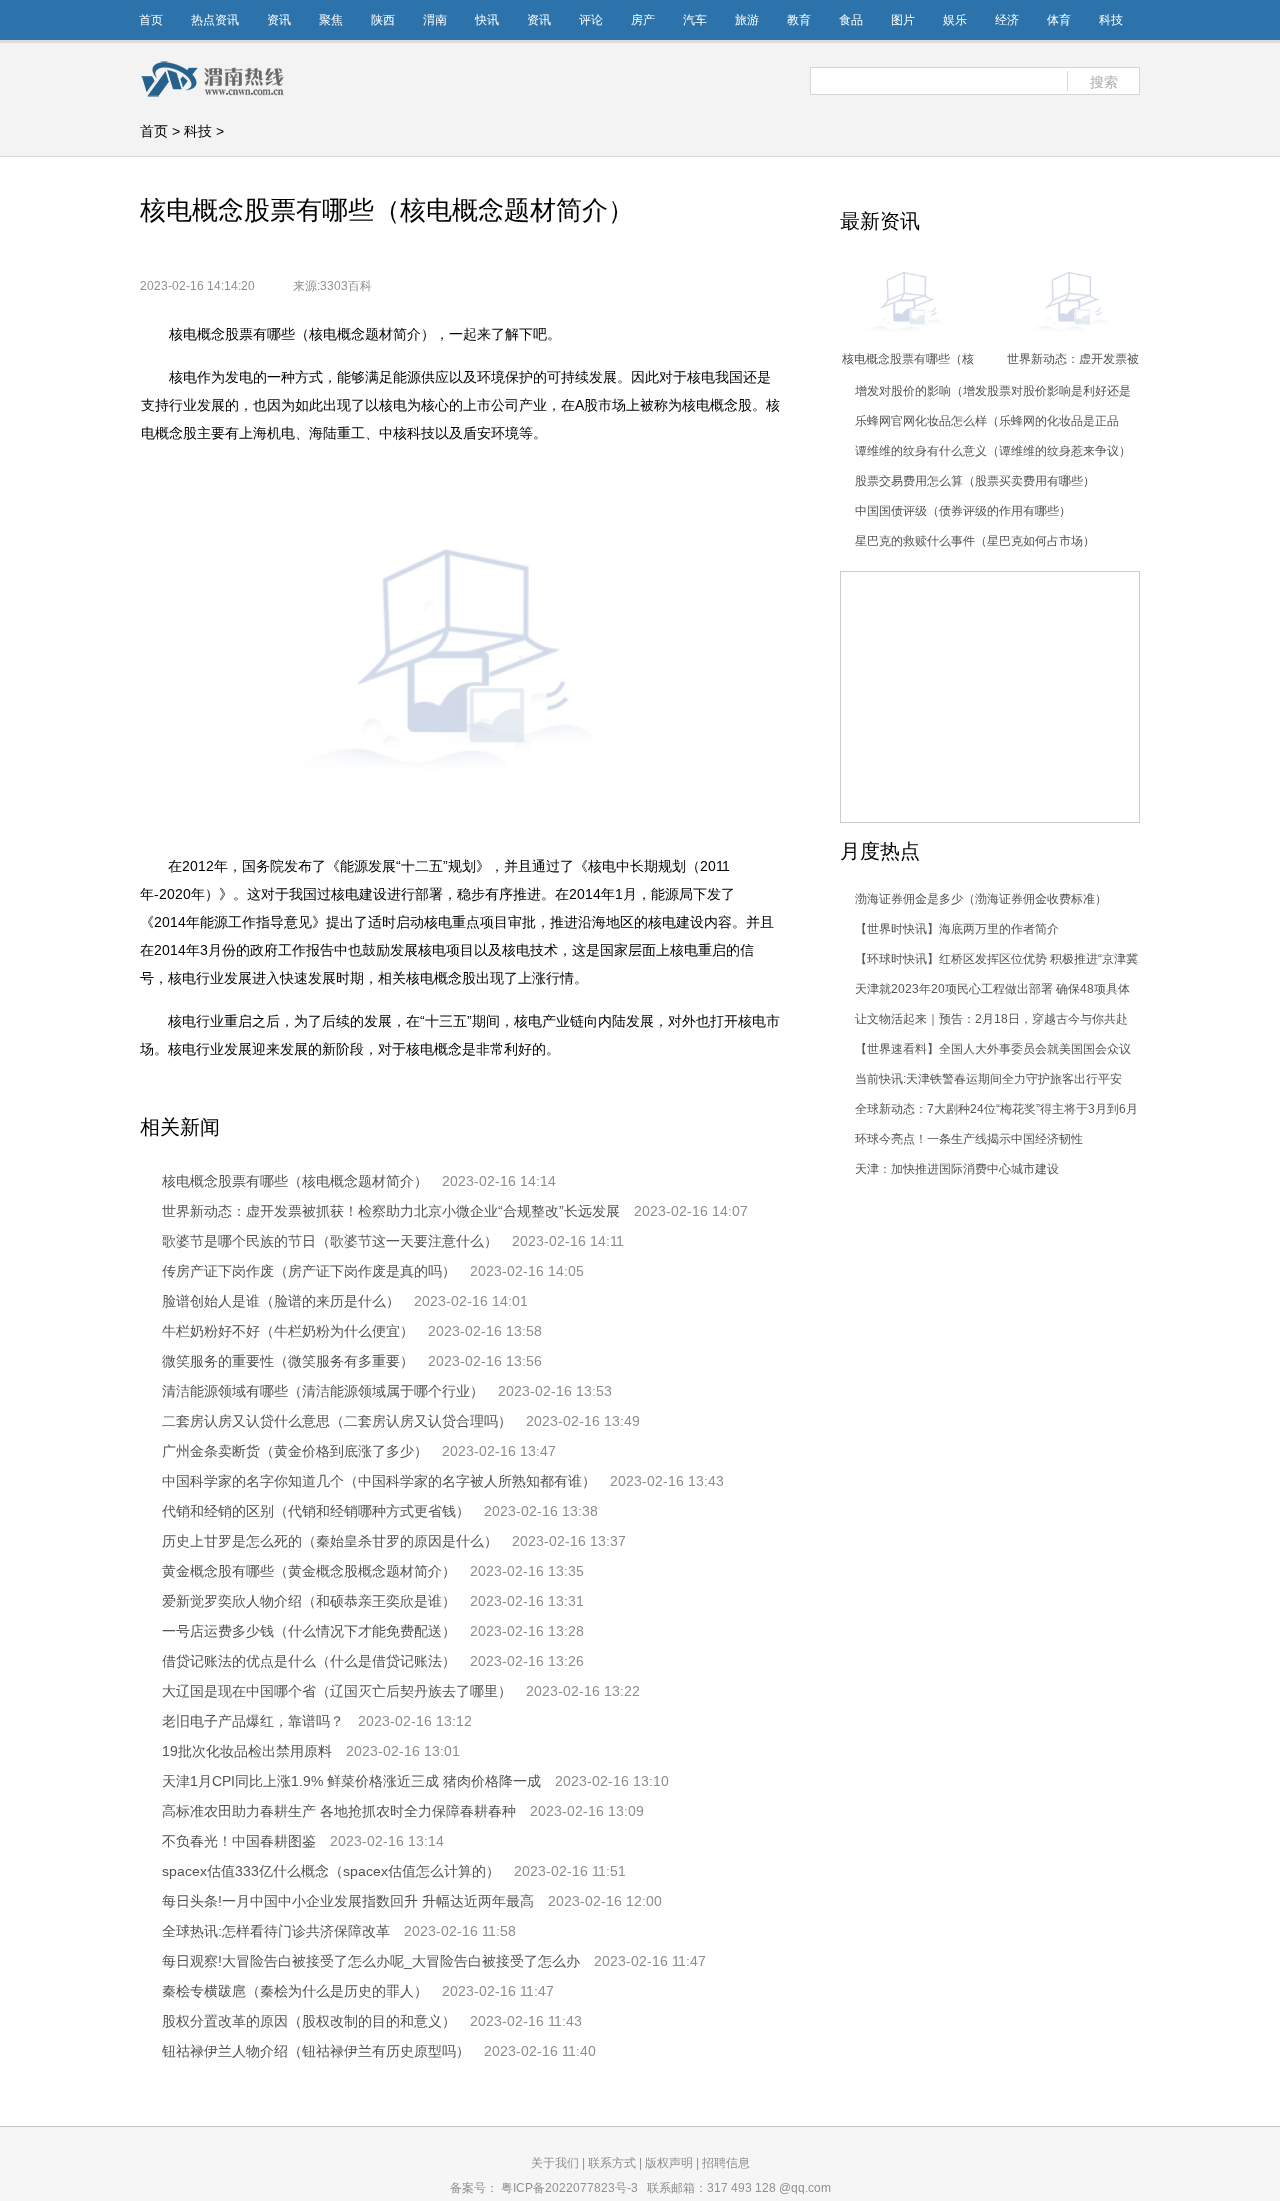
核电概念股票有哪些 (380, 1087)
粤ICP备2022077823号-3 (569, 2188)
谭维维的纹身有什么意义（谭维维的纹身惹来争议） (993, 451)
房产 (643, 20)
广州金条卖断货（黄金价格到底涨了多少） (295, 1451)
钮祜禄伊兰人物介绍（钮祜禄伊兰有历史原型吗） (316, 2051)
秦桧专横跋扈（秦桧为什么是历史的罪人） (295, 1991)
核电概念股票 (256, 1087)
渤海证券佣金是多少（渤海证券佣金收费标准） (981, 899)
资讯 (279, 20)
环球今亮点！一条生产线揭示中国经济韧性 (969, 1139)
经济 (1007, 20)
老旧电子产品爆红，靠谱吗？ (253, 1721)
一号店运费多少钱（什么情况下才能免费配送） (309, 1631)
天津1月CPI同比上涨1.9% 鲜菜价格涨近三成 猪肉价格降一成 (351, 1781)
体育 (1059, 20)
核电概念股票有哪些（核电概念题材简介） (295, 1181)
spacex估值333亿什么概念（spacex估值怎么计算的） (331, 1871)
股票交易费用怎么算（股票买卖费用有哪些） (975, 481)
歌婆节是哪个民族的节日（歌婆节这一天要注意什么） (330, 1241)
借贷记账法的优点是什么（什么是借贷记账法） (309, 1661)
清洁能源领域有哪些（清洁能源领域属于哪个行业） (323, 1391)
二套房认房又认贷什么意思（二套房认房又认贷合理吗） (337, 1421)
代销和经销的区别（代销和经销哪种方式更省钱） (316, 1511)
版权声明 (669, 2163)
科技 (1111, 20)
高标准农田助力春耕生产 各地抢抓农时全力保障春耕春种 (339, 1811)
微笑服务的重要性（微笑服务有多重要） (288, 1361)
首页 (151, 20)
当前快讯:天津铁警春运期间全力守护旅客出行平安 (988, 1079)
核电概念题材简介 (520, 1087)
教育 (799, 20)
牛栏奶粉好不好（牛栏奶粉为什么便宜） (288, 1331)
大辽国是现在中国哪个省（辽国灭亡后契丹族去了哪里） (337, 1691)
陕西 (383, 20)
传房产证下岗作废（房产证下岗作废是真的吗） (309, 1271)
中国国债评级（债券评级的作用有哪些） (963, 511)
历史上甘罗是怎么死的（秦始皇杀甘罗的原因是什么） (330, 1541)
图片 (903, 20)
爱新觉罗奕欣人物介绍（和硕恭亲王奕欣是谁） (309, 1601)
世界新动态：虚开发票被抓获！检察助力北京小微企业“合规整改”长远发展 (391, 1211)
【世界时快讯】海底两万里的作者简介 (957, 929)
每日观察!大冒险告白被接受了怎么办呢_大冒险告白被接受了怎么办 (371, 1961)
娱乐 (955, 20)
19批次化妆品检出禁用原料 (247, 1751)
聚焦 (331, 20)
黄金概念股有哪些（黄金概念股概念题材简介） (309, 1571)
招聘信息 (726, 2163)
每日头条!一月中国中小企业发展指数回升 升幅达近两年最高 (348, 1901)
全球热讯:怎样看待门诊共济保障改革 (276, 1931)
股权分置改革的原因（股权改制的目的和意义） (309, 2021)
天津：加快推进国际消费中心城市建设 (957, 1169)
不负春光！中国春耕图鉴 (239, 1841)
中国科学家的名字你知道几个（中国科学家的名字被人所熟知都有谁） (379, 1481)
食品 (851, 20)
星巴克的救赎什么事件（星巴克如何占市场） (975, 541)
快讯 (487, 20)
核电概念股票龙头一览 (668, 1087)
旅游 (747, 20)
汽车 (695, 20)
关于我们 (555, 2163)
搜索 (1104, 82)
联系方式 (612, 2163)
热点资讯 (215, 20)
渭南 (435, 20)
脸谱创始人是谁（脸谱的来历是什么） (281, 1301)
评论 (591, 20)
